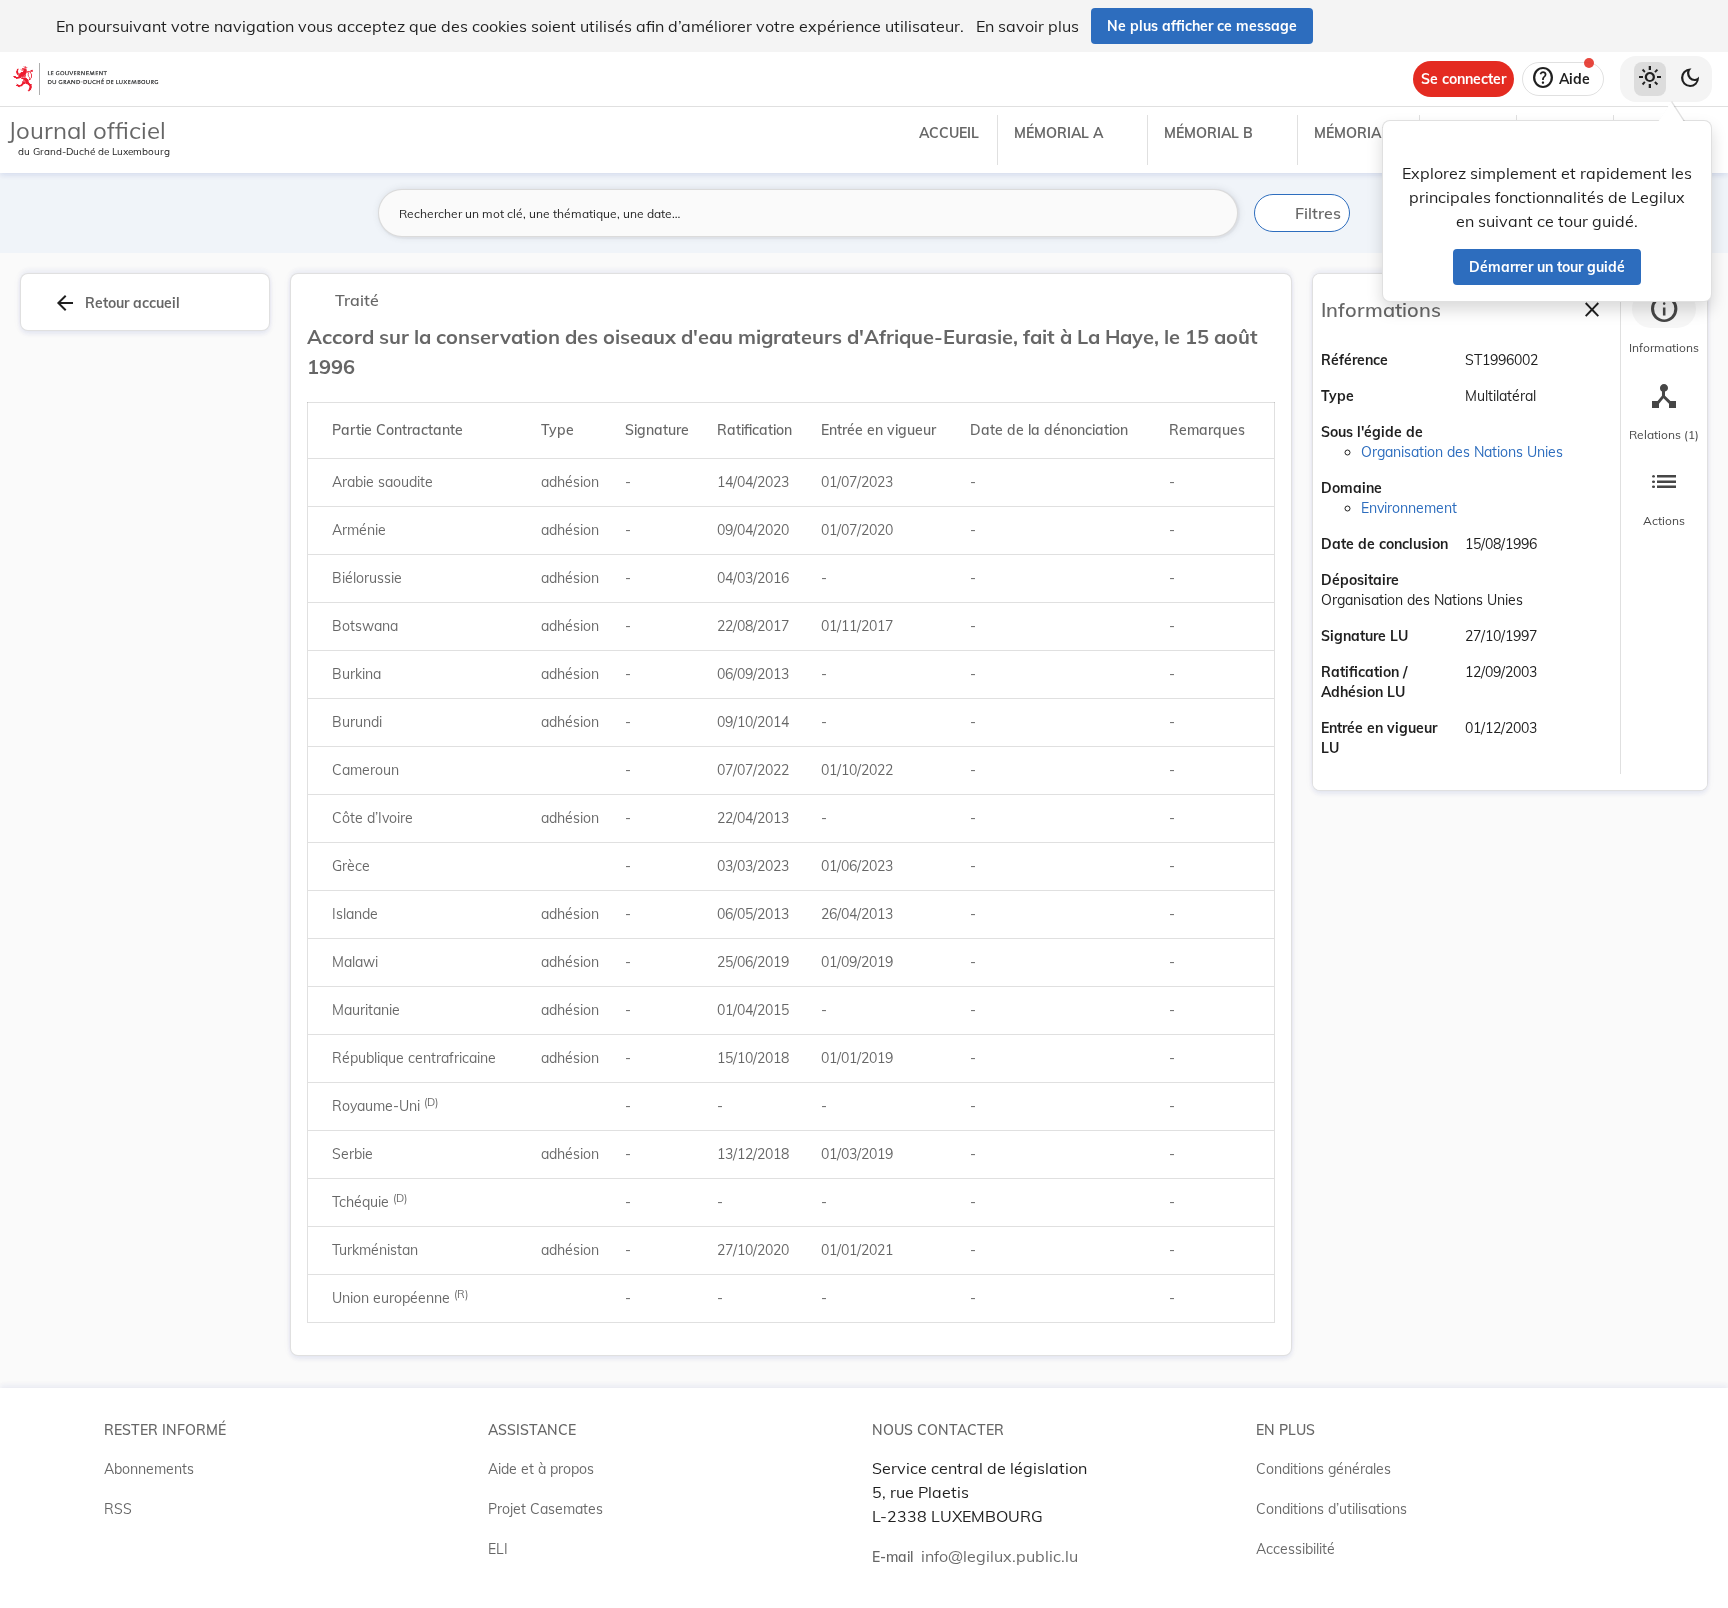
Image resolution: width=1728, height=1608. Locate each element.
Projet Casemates (545, 1509)
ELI (498, 1549)
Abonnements (149, 1469)
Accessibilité (1295, 1549)
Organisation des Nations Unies (1462, 452)
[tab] (1664, 325)
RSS (118, 1509)
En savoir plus (1027, 26)
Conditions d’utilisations (1331, 1509)
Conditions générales (1323, 1469)
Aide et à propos (541, 1469)
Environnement (1409, 508)
